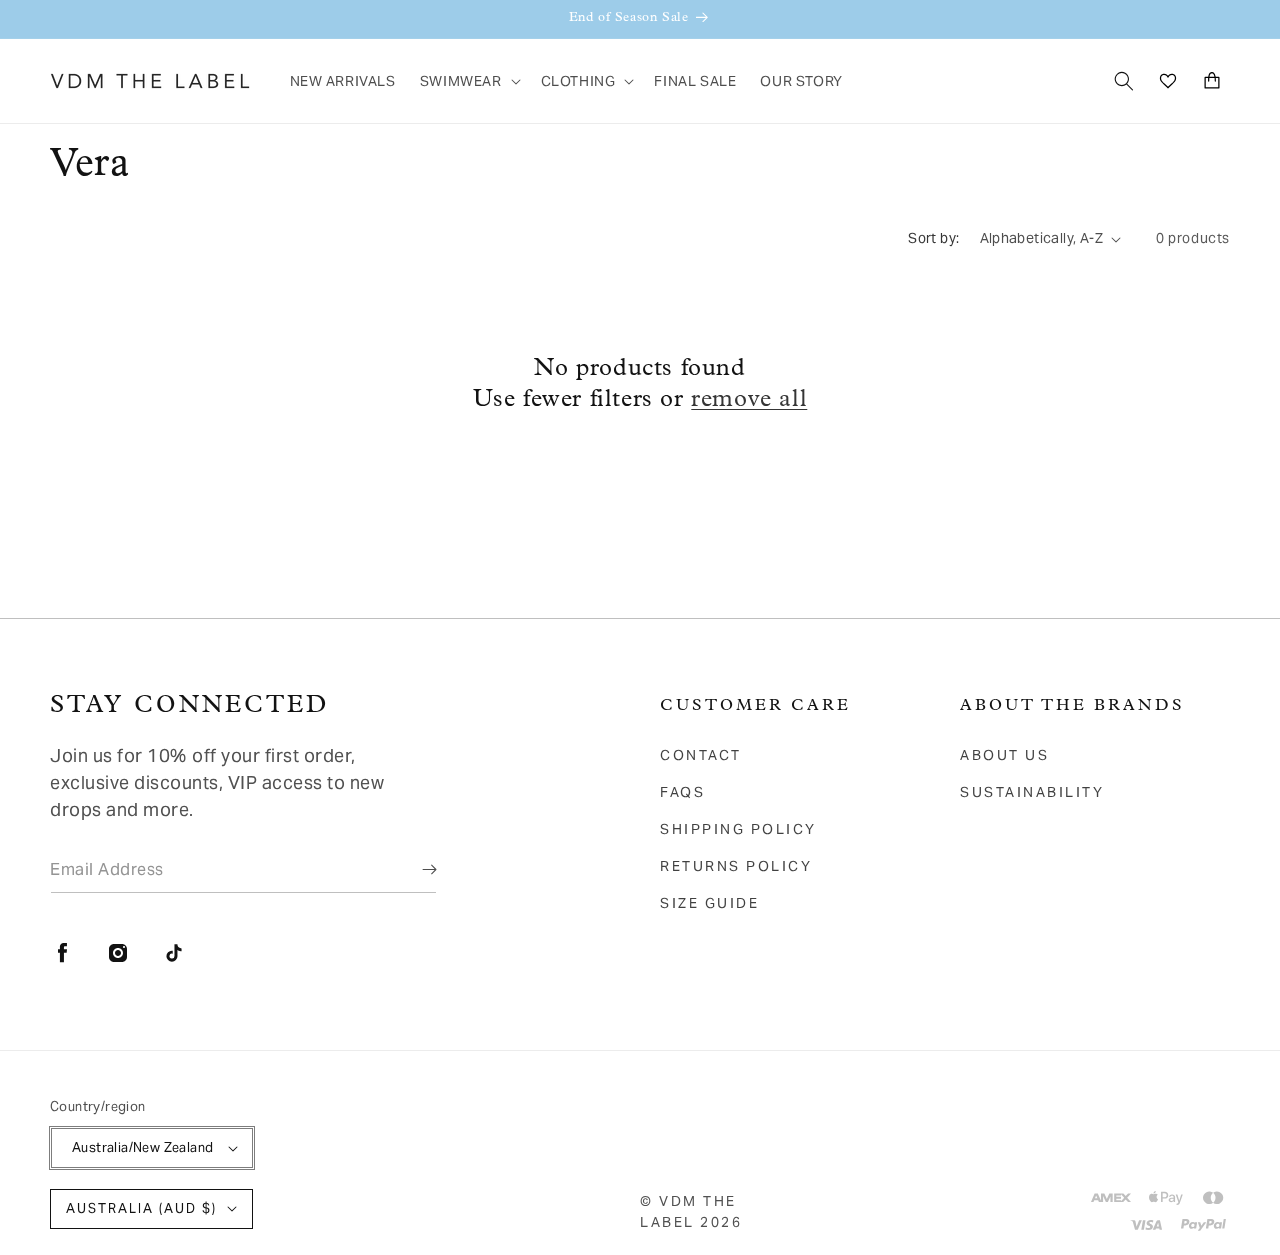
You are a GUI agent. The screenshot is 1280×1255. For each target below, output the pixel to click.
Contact (701, 755)
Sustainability (1032, 792)
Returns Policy (736, 866)
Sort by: (933, 238)
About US (1004, 755)
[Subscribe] (415, 869)
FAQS (682, 792)
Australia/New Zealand (142, 1147)
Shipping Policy (738, 829)
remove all (749, 400)
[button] (468, 81)
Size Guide (709, 903)
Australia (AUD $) (141, 1208)
